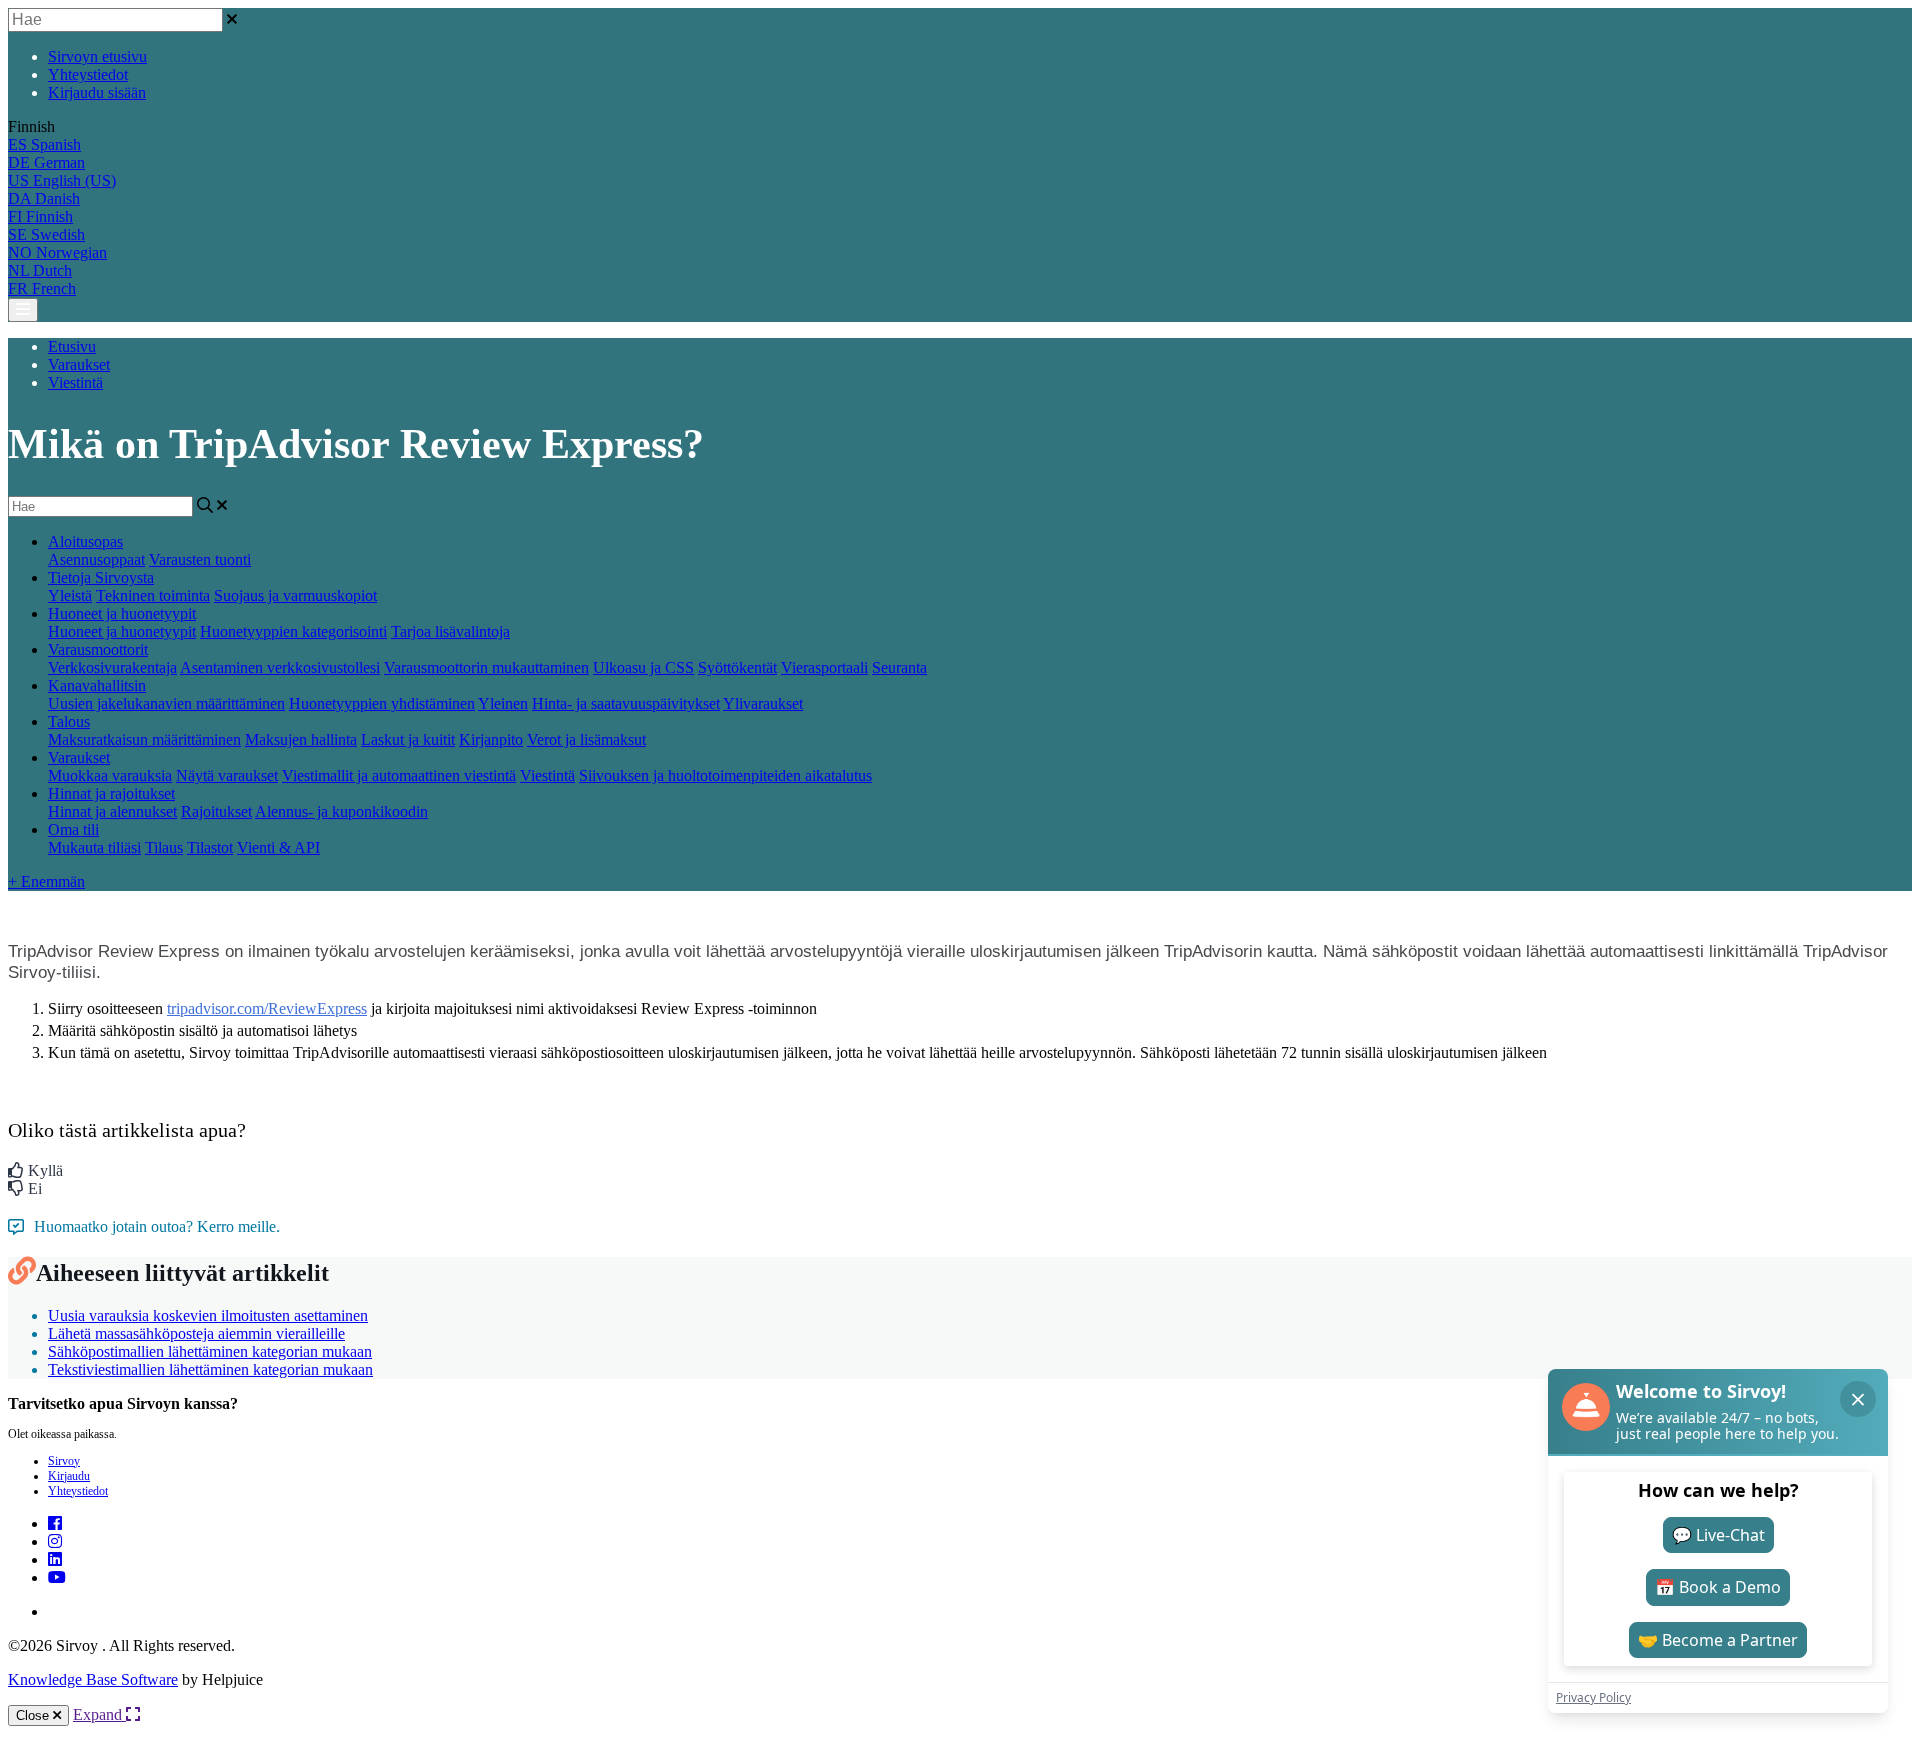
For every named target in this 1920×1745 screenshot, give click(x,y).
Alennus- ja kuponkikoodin (341, 811)
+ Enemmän (46, 881)
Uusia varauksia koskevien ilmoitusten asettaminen (208, 1315)
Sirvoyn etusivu (97, 56)
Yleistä (70, 595)
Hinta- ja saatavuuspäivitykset (626, 703)
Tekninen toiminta (153, 595)
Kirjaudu (69, 1476)
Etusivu (72, 346)
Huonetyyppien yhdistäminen (382, 703)
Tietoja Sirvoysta (101, 577)
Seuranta (899, 667)
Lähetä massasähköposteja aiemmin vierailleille (196, 1333)
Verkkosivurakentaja (112, 667)
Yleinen (503, 703)
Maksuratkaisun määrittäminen (144, 739)
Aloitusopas (85, 541)
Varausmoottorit (98, 649)
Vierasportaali (824, 667)
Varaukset (79, 364)
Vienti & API (278, 847)
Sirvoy (64, 1461)
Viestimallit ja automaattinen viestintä (399, 775)
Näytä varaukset (227, 775)
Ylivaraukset (763, 703)
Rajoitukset (216, 811)
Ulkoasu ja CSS (643, 667)
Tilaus (164, 847)
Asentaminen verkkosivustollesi (280, 667)
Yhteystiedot (88, 74)
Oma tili (73, 829)
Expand (99, 1714)
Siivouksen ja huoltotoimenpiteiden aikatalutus (725, 775)
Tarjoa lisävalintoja (450, 631)
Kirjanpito (491, 739)
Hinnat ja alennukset (112, 811)
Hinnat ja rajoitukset (111, 793)
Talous (69, 721)
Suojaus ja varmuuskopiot (295, 595)
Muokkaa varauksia (110, 775)
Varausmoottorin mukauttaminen (486, 667)
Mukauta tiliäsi (94, 847)
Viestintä (75, 382)
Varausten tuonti (200, 559)
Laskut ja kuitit (408, 739)
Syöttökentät (737, 667)
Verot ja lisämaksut (586, 739)
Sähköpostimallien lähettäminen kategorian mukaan (210, 1351)
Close (34, 1715)
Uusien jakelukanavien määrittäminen (166, 703)
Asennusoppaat (96, 559)
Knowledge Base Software (93, 1679)
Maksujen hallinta (301, 739)
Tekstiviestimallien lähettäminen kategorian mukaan (210, 1369)
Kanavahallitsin (97, 685)
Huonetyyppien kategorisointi (293, 631)
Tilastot (210, 847)
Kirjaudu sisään (97, 92)
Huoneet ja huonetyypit (122, 613)
